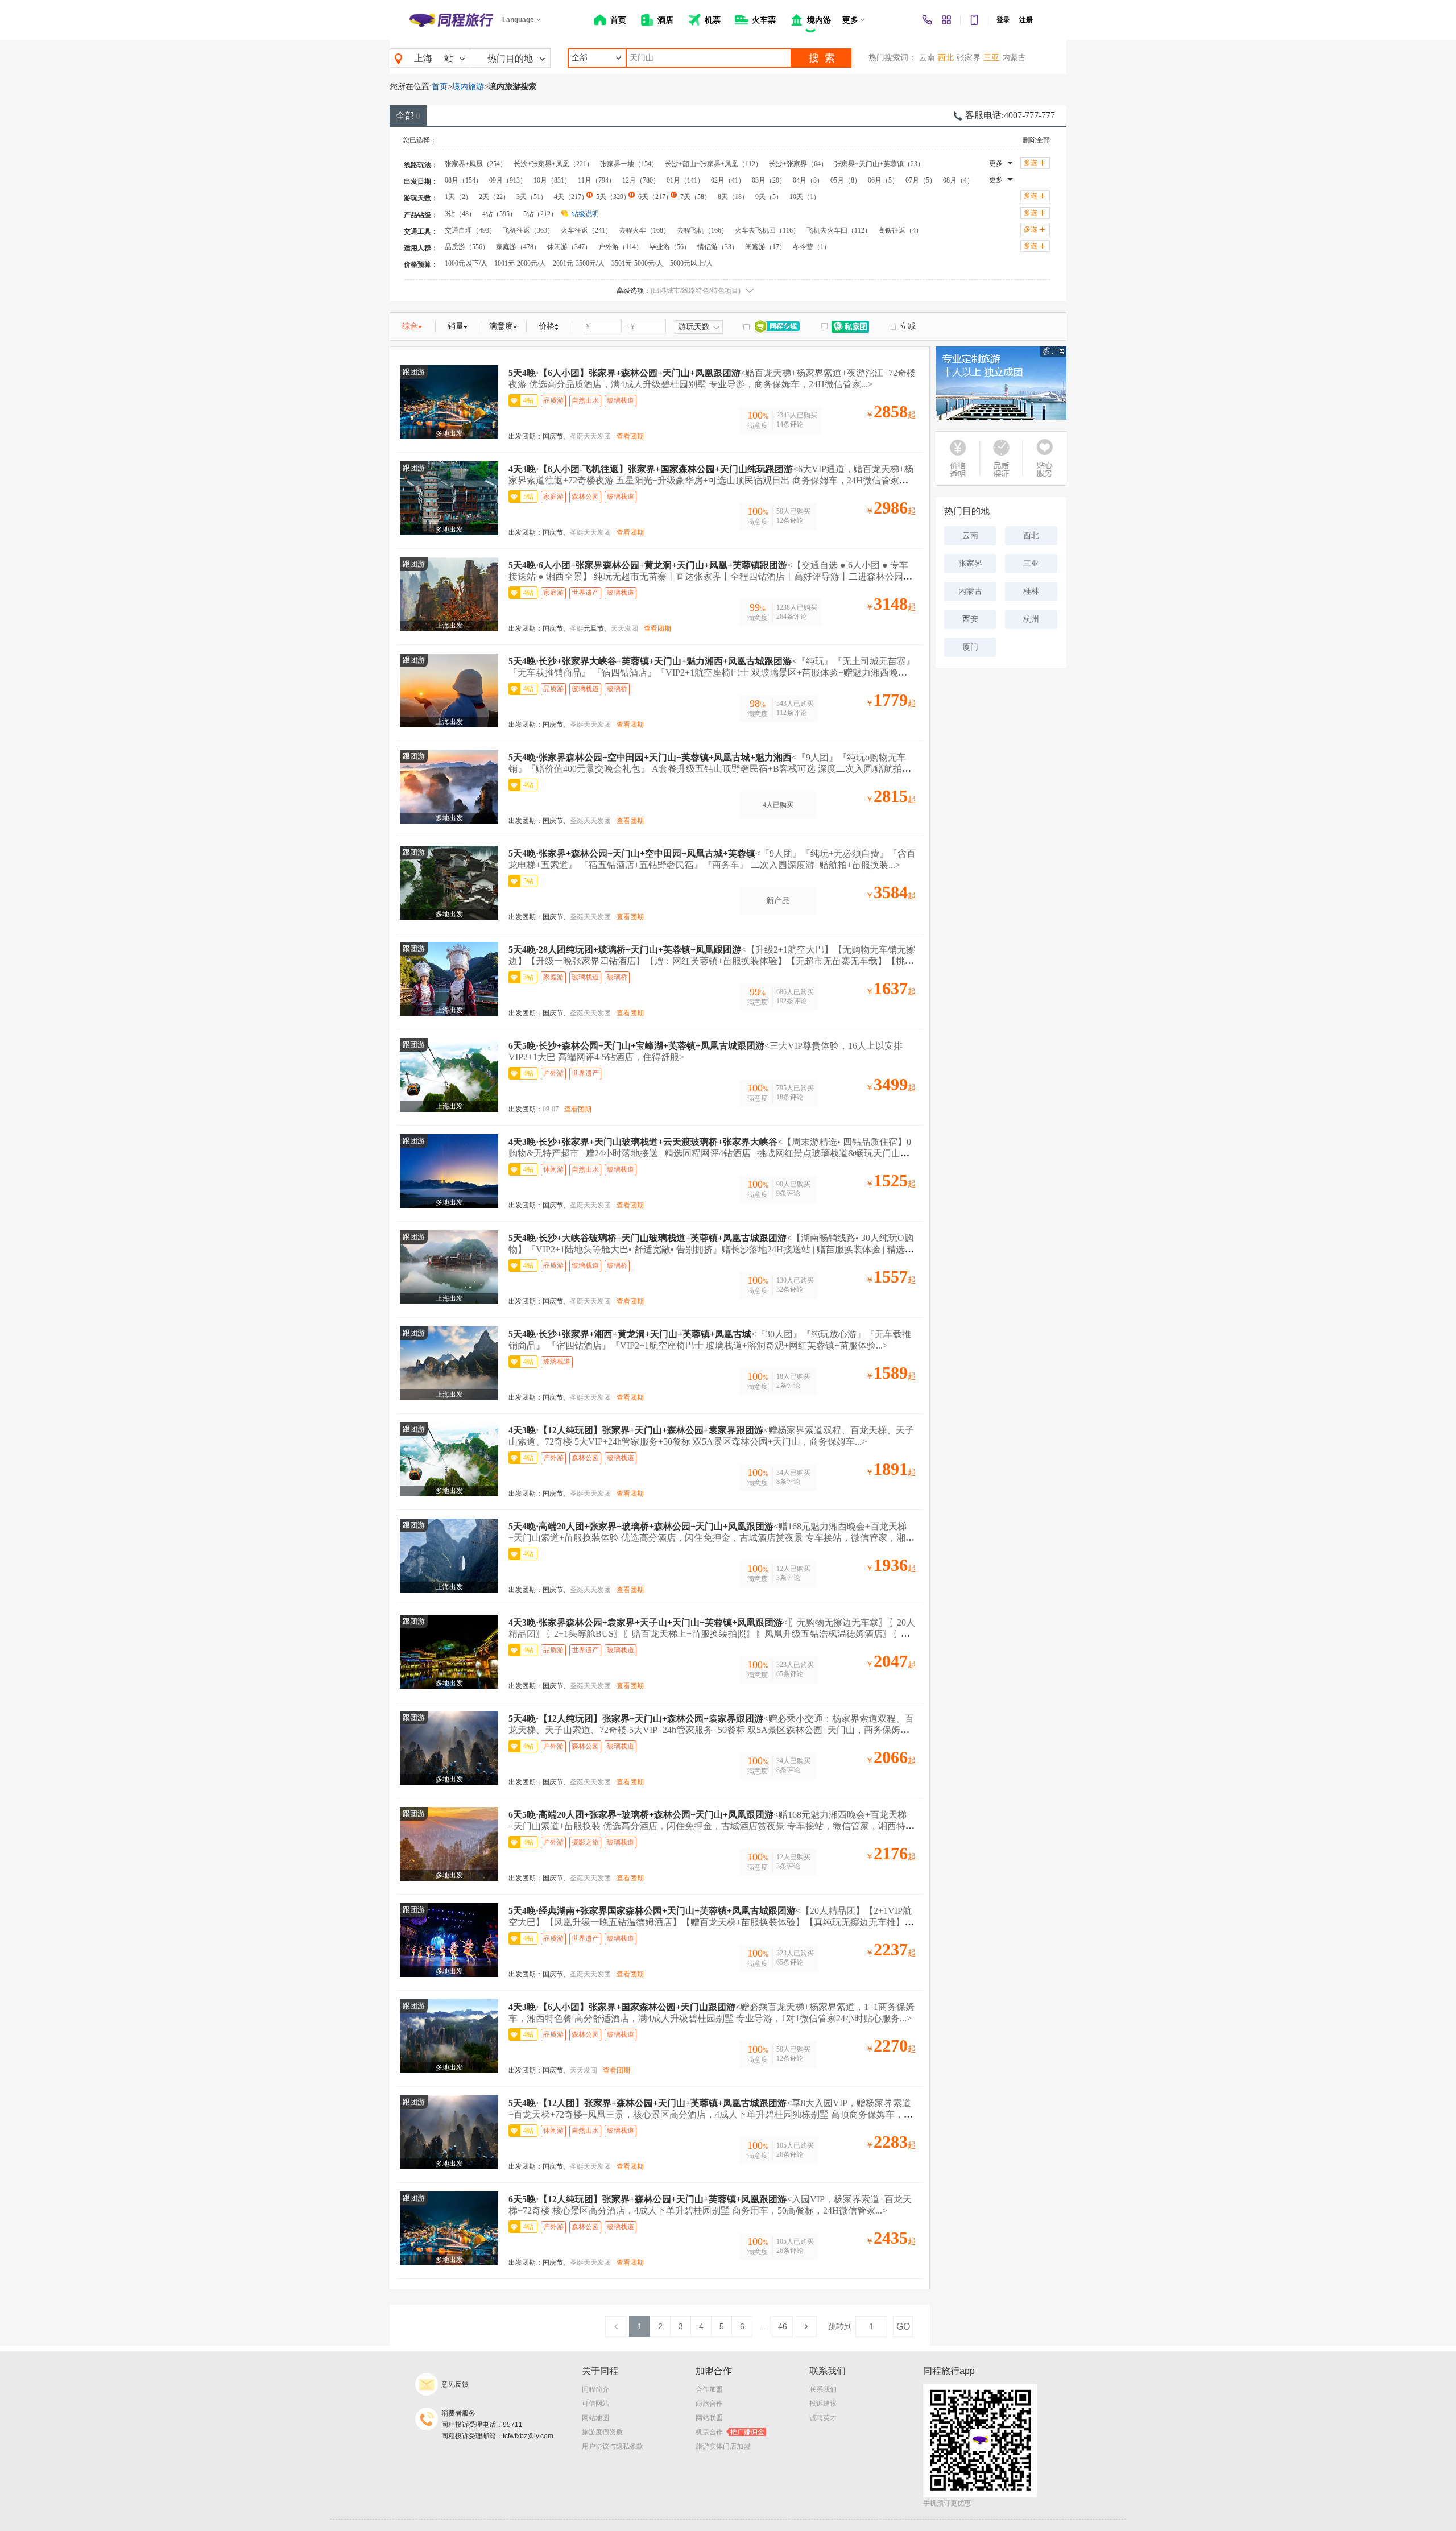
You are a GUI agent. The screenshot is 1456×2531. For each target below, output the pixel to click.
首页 (440, 87)
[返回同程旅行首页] (451, 20)
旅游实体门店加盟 (723, 2446)
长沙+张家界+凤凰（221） (553, 164)
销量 (456, 326)
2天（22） (494, 197)
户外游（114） (621, 247)
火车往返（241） (586, 230)
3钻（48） (460, 214)
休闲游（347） (569, 247)
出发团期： (526, 436)
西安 (970, 619)
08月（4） (958, 180)
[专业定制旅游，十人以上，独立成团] (1001, 383)
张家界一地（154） (629, 164)
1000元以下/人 (466, 263)
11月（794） (597, 180)
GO (903, 2327)
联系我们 (823, 2389)
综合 (410, 326)
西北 (946, 58)
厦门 (970, 647)
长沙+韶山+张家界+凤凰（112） (713, 164)
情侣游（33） (718, 247)
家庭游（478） (518, 247)
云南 (927, 58)
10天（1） (805, 197)
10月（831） (552, 180)
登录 (1003, 20)
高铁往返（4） (900, 230)
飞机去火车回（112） (839, 230)
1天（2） (458, 197)
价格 (547, 326)
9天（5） (769, 197)
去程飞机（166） (702, 230)
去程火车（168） (644, 230)
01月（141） (685, 180)
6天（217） (655, 197)
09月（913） (508, 180)
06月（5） (883, 180)
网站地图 (595, 2418)
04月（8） (808, 180)
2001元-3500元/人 (579, 263)
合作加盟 (709, 2389)
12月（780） (641, 180)
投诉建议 (823, 2404)
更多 (996, 163)
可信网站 (595, 2404)
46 (783, 2326)
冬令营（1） (812, 247)
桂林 (1031, 591)
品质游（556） (467, 247)
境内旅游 (468, 87)
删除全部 (1036, 140)
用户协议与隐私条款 (613, 2446)
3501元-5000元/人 (637, 263)
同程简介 (595, 2389)
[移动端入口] (974, 20)
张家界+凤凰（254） (476, 164)
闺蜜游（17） (766, 247)
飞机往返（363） (528, 230)
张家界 (969, 58)
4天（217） (571, 197)
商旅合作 (709, 2404)
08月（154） (464, 180)
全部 (408, 116)
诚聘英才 (823, 2418)
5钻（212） (540, 214)
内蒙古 (1014, 58)
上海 (423, 58)
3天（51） (532, 197)
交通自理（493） (470, 230)
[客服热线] (927, 20)
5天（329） (613, 197)
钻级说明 (585, 214)
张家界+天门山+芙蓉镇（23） (879, 164)
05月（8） (846, 180)
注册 (1026, 20)
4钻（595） (499, 214)
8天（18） (733, 197)
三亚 (991, 58)
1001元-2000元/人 (520, 263)
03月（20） (769, 180)
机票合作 (730, 2432)
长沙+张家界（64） (798, 164)
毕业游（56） (670, 247)
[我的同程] (946, 20)
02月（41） (728, 180)
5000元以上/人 (691, 263)
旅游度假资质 (602, 2432)
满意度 (501, 326)
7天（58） (696, 197)
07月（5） (921, 180)
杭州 (1031, 619)
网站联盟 (709, 2418)
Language (518, 20)
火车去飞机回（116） (767, 230)
